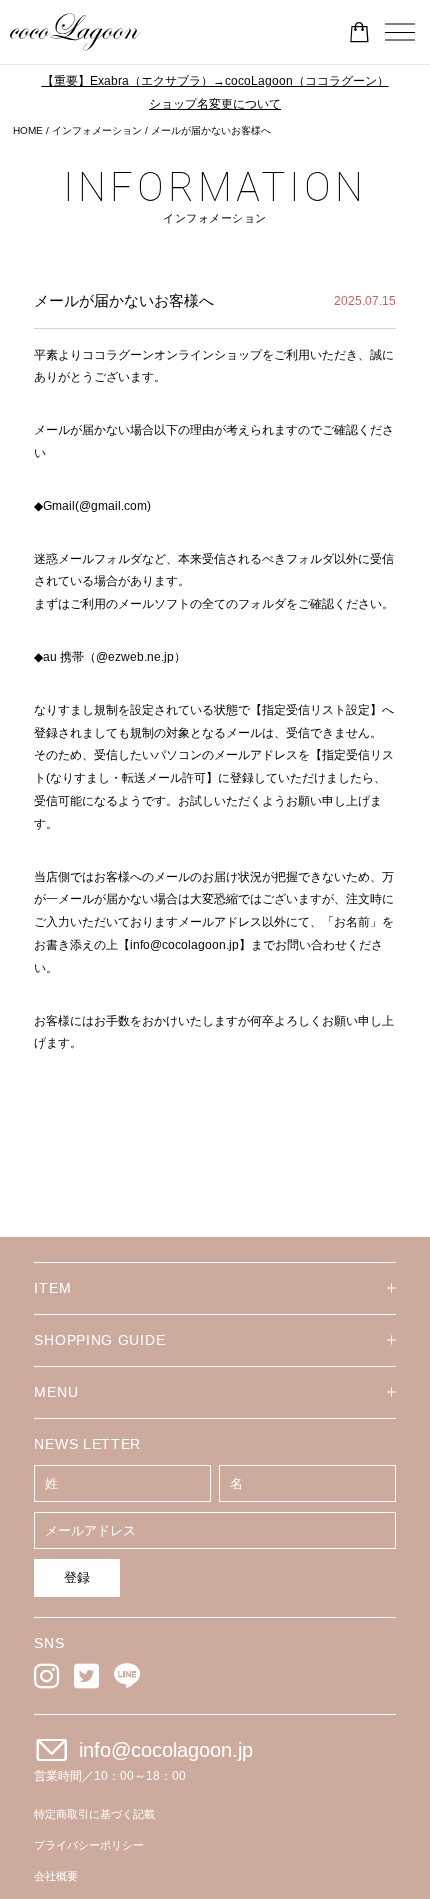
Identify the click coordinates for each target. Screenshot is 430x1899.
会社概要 (56, 1876)
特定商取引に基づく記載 (94, 1814)
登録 (77, 1577)
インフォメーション (97, 130)
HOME (28, 130)
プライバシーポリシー (89, 1845)
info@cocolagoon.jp (166, 1750)
